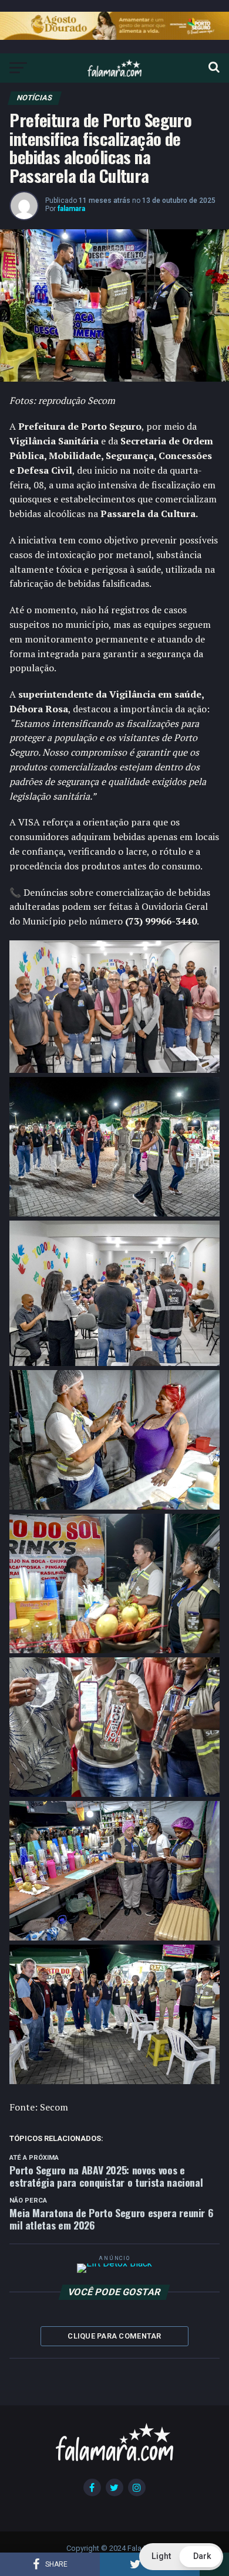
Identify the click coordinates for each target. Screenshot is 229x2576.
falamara (71, 209)
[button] (181, 2557)
